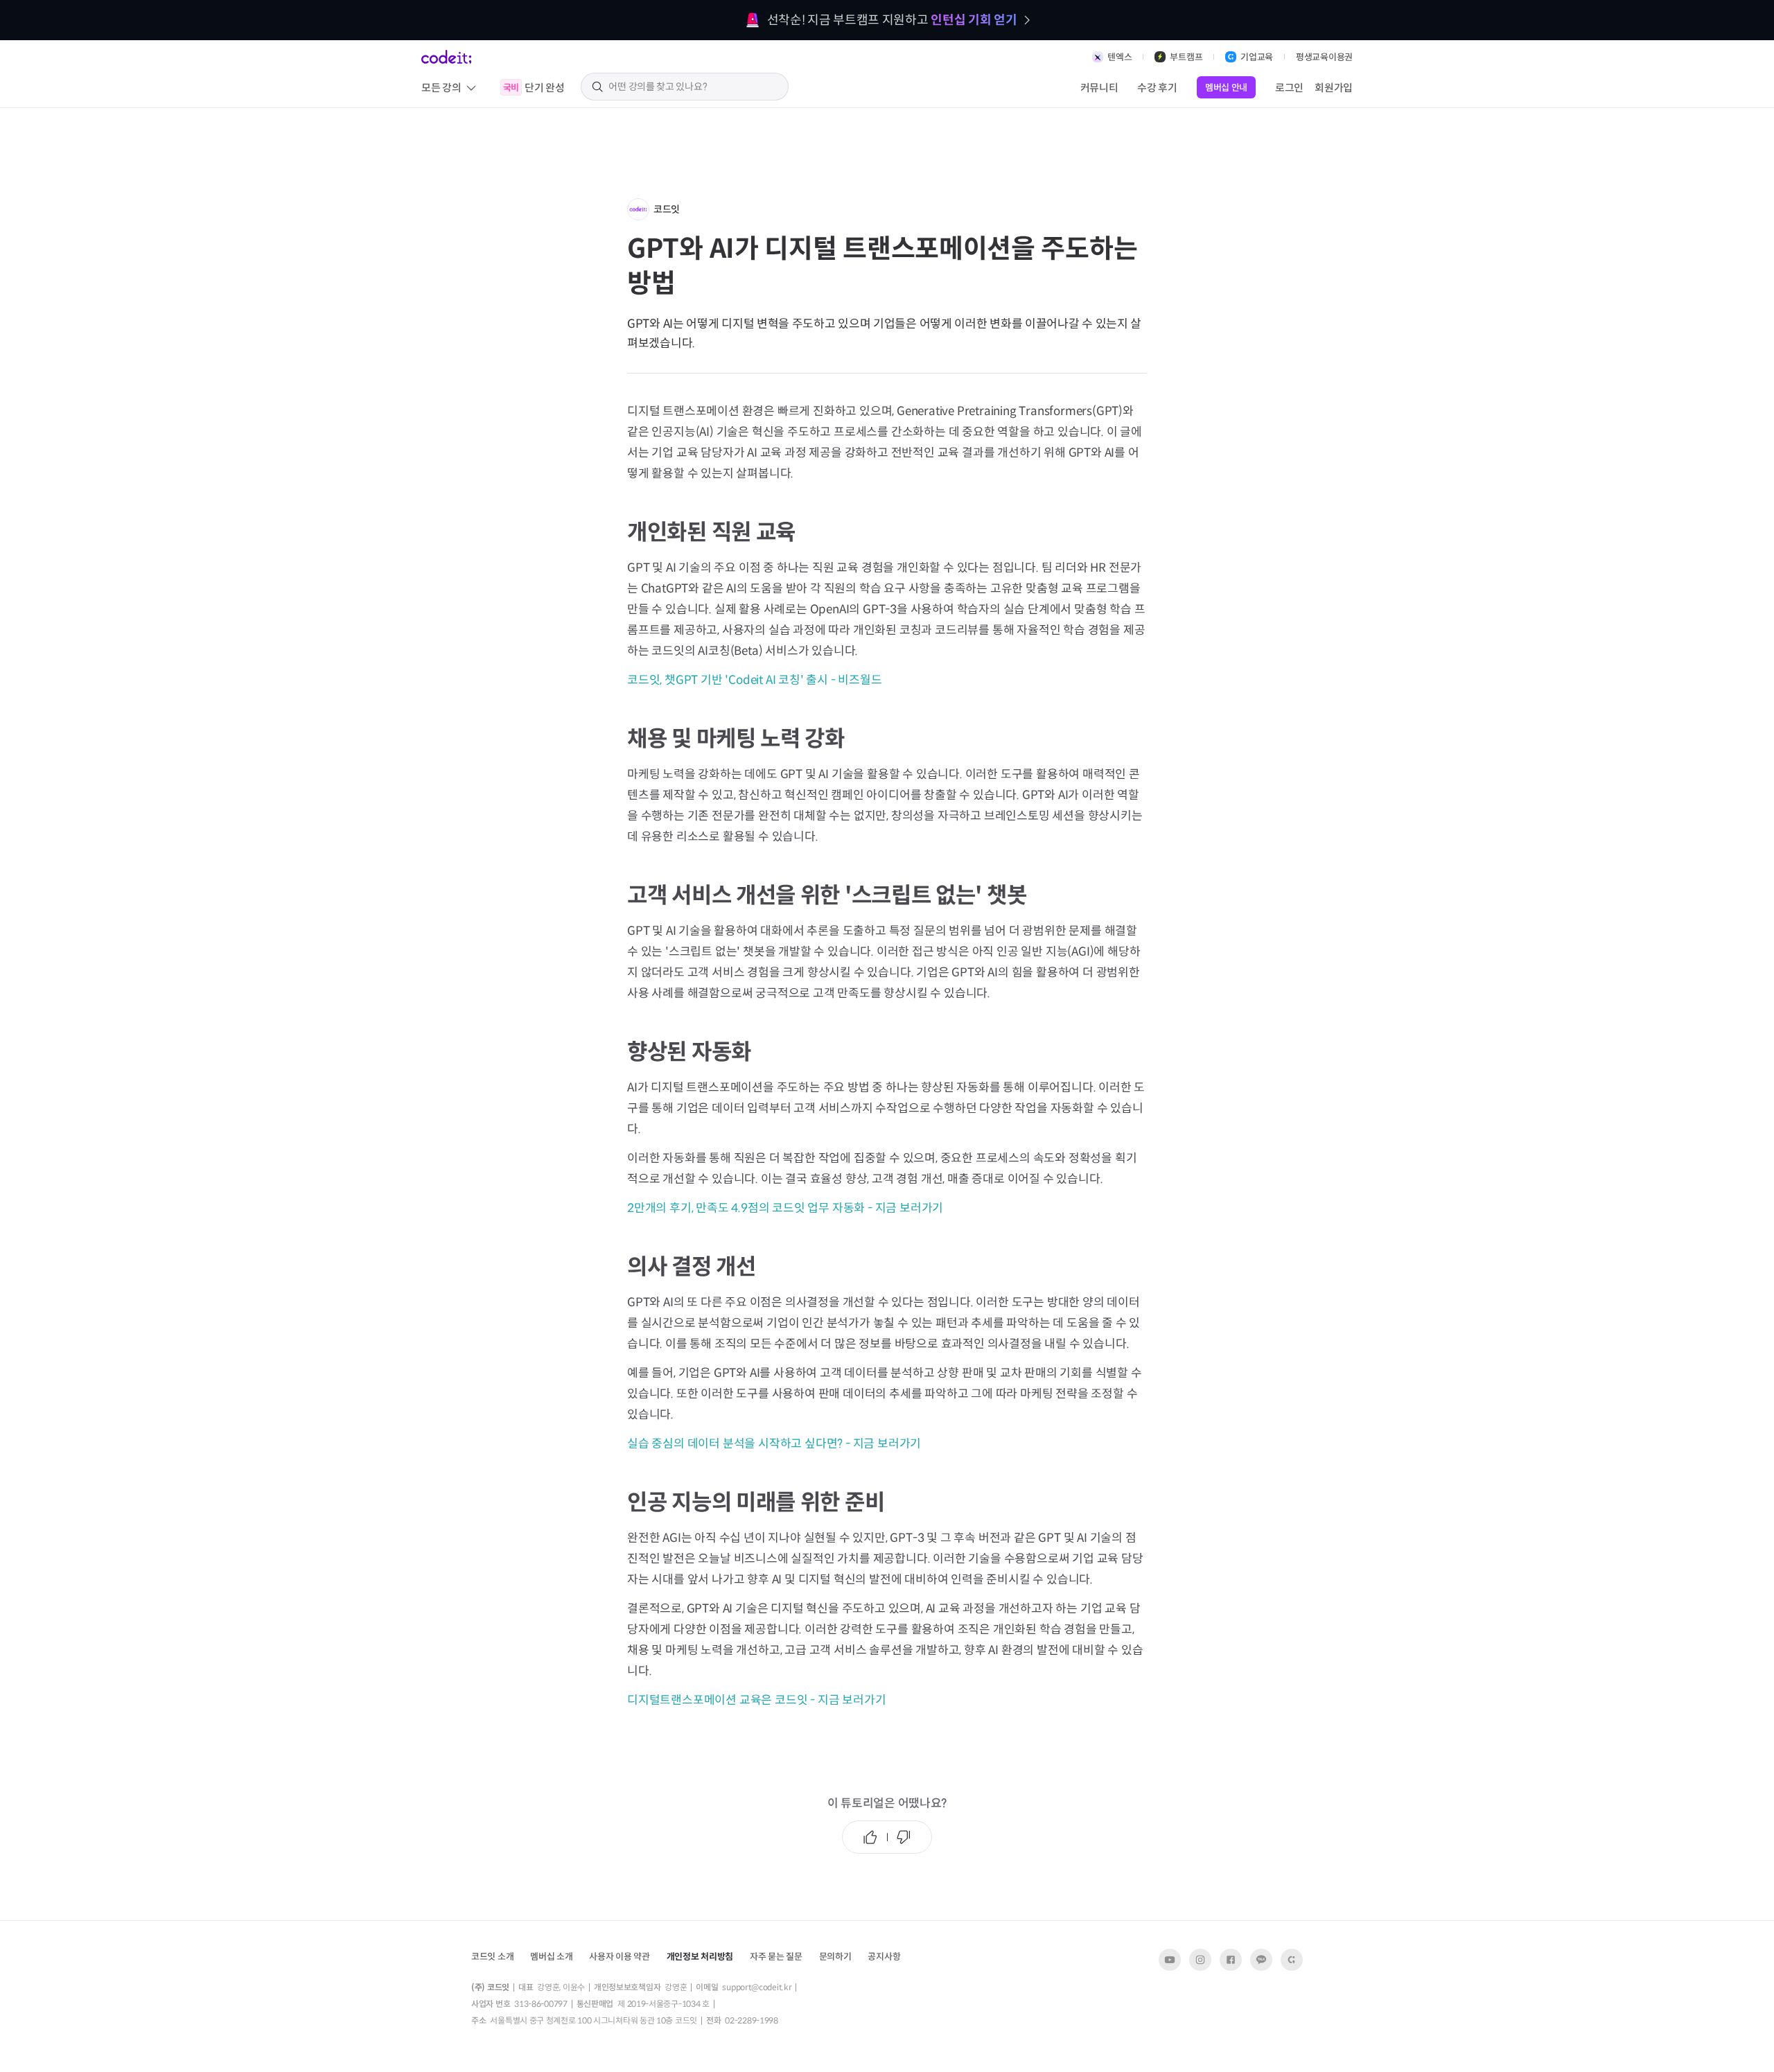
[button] (551, 1956)
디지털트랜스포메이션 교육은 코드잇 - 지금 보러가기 (756, 1700)
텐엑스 (1119, 57)
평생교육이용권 (1324, 57)
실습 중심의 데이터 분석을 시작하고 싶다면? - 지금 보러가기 (774, 1444)
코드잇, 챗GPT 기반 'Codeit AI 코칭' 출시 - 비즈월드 (755, 680)
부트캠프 (1186, 57)
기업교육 (1257, 57)
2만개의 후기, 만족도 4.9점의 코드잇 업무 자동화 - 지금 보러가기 (785, 1208)
